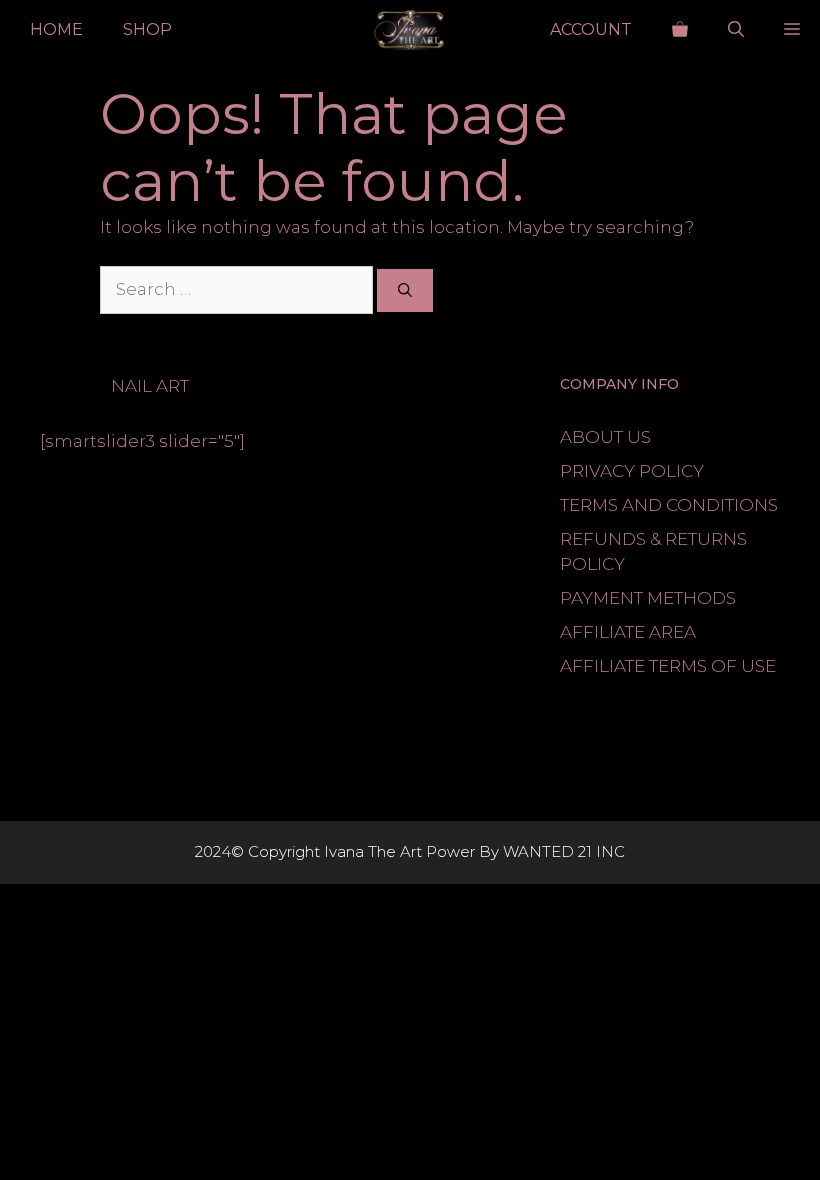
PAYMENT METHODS (648, 598)
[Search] (405, 290)
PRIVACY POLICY (632, 471)
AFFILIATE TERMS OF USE (668, 666)
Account (591, 29)
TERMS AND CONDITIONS (669, 505)
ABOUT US (605, 437)
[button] (736, 30)
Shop (147, 29)
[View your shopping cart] (680, 30)
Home (56, 29)
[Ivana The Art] (410, 30)
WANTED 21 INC (564, 851)
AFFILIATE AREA (628, 632)
